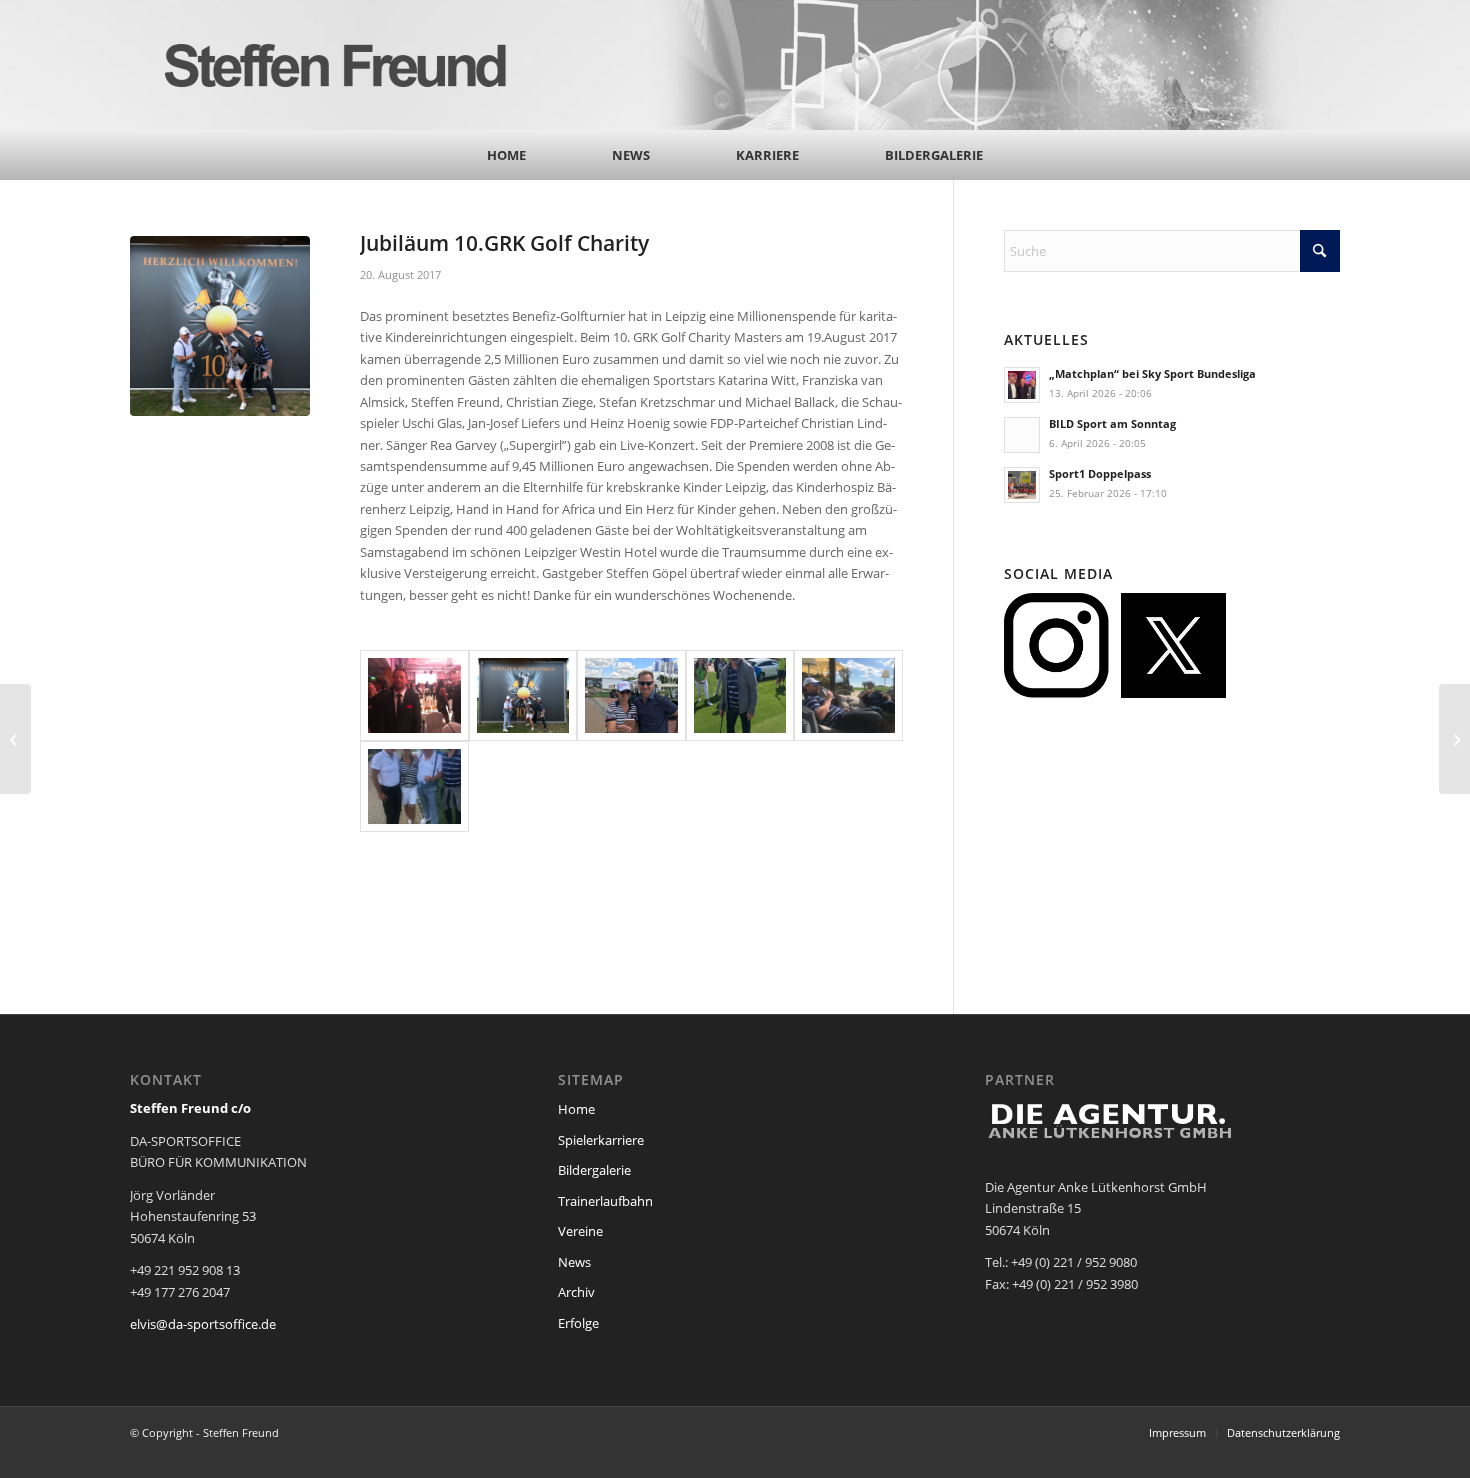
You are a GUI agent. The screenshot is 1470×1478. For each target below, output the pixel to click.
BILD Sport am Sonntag (1112, 423)
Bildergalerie (594, 1170)
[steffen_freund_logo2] (355, 65)
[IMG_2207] (414, 786)
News (574, 1262)
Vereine (580, 1231)
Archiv (576, 1292)
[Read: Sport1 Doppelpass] (1022, 485)
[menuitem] (506, 155)
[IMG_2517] (631, 695)
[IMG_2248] (848, 695)
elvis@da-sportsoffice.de (203, 1324)
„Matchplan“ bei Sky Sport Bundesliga (1152, 373)
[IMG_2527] (523, 695)
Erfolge (578, 1323)
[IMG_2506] (740, 695)
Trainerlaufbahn (605, 1201)
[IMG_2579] (414, 695)
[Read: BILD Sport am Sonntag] (1022, 435)
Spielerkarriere (601, 1140)
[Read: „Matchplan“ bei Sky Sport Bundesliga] (1022, 385)
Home (576, 1109)
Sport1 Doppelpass (1100, 473)
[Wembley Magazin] (15, 739)
